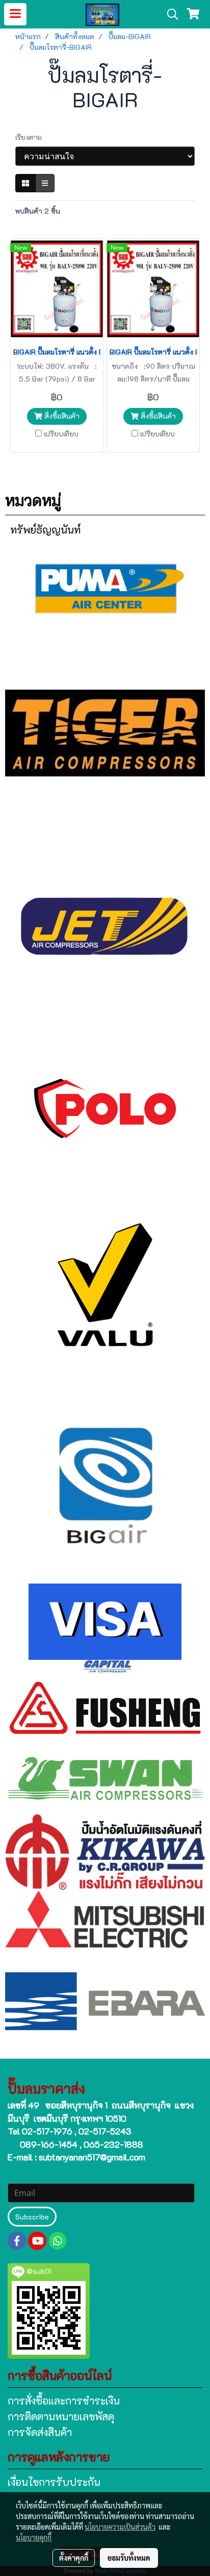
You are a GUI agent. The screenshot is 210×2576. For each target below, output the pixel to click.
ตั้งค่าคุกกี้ (74, 2558)
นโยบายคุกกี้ (34, 2537)
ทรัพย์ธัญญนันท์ (45, 530)
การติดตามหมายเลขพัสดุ (61, 2416)
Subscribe (32, 2217)
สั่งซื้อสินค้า (61, 416)
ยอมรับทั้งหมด (129, 2558)
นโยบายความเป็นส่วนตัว (120, 2527)
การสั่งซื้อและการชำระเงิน (64, 2401)
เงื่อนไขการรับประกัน (54, 2482)
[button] (169, 14)
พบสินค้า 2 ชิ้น (38, 211)
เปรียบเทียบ (61, 434)
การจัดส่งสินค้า (40, 2432)
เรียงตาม (32, 137)
